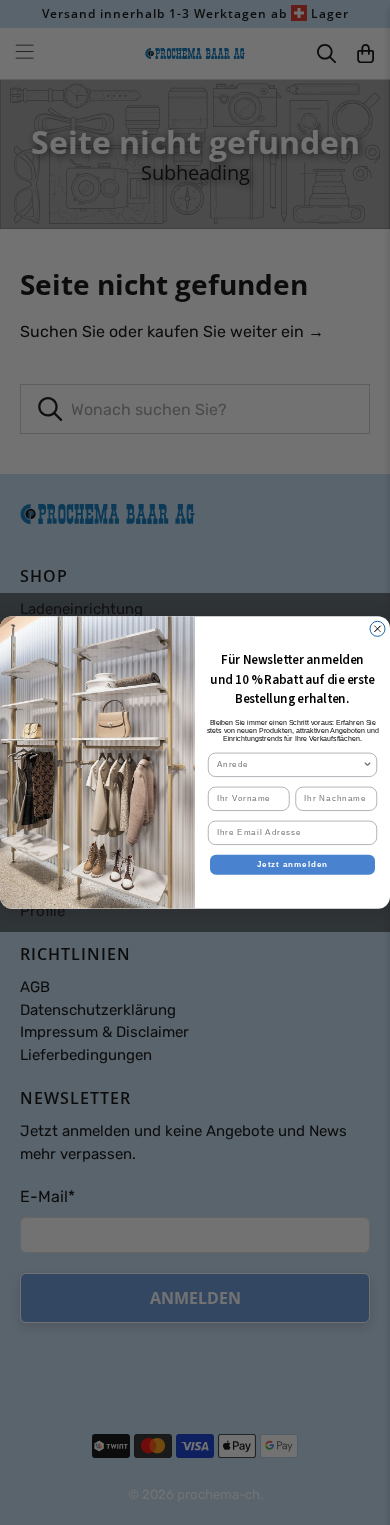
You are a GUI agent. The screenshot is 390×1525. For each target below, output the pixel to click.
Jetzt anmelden (293, 864)
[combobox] (290, 764)
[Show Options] (368, 764)
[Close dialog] (377, 628)
